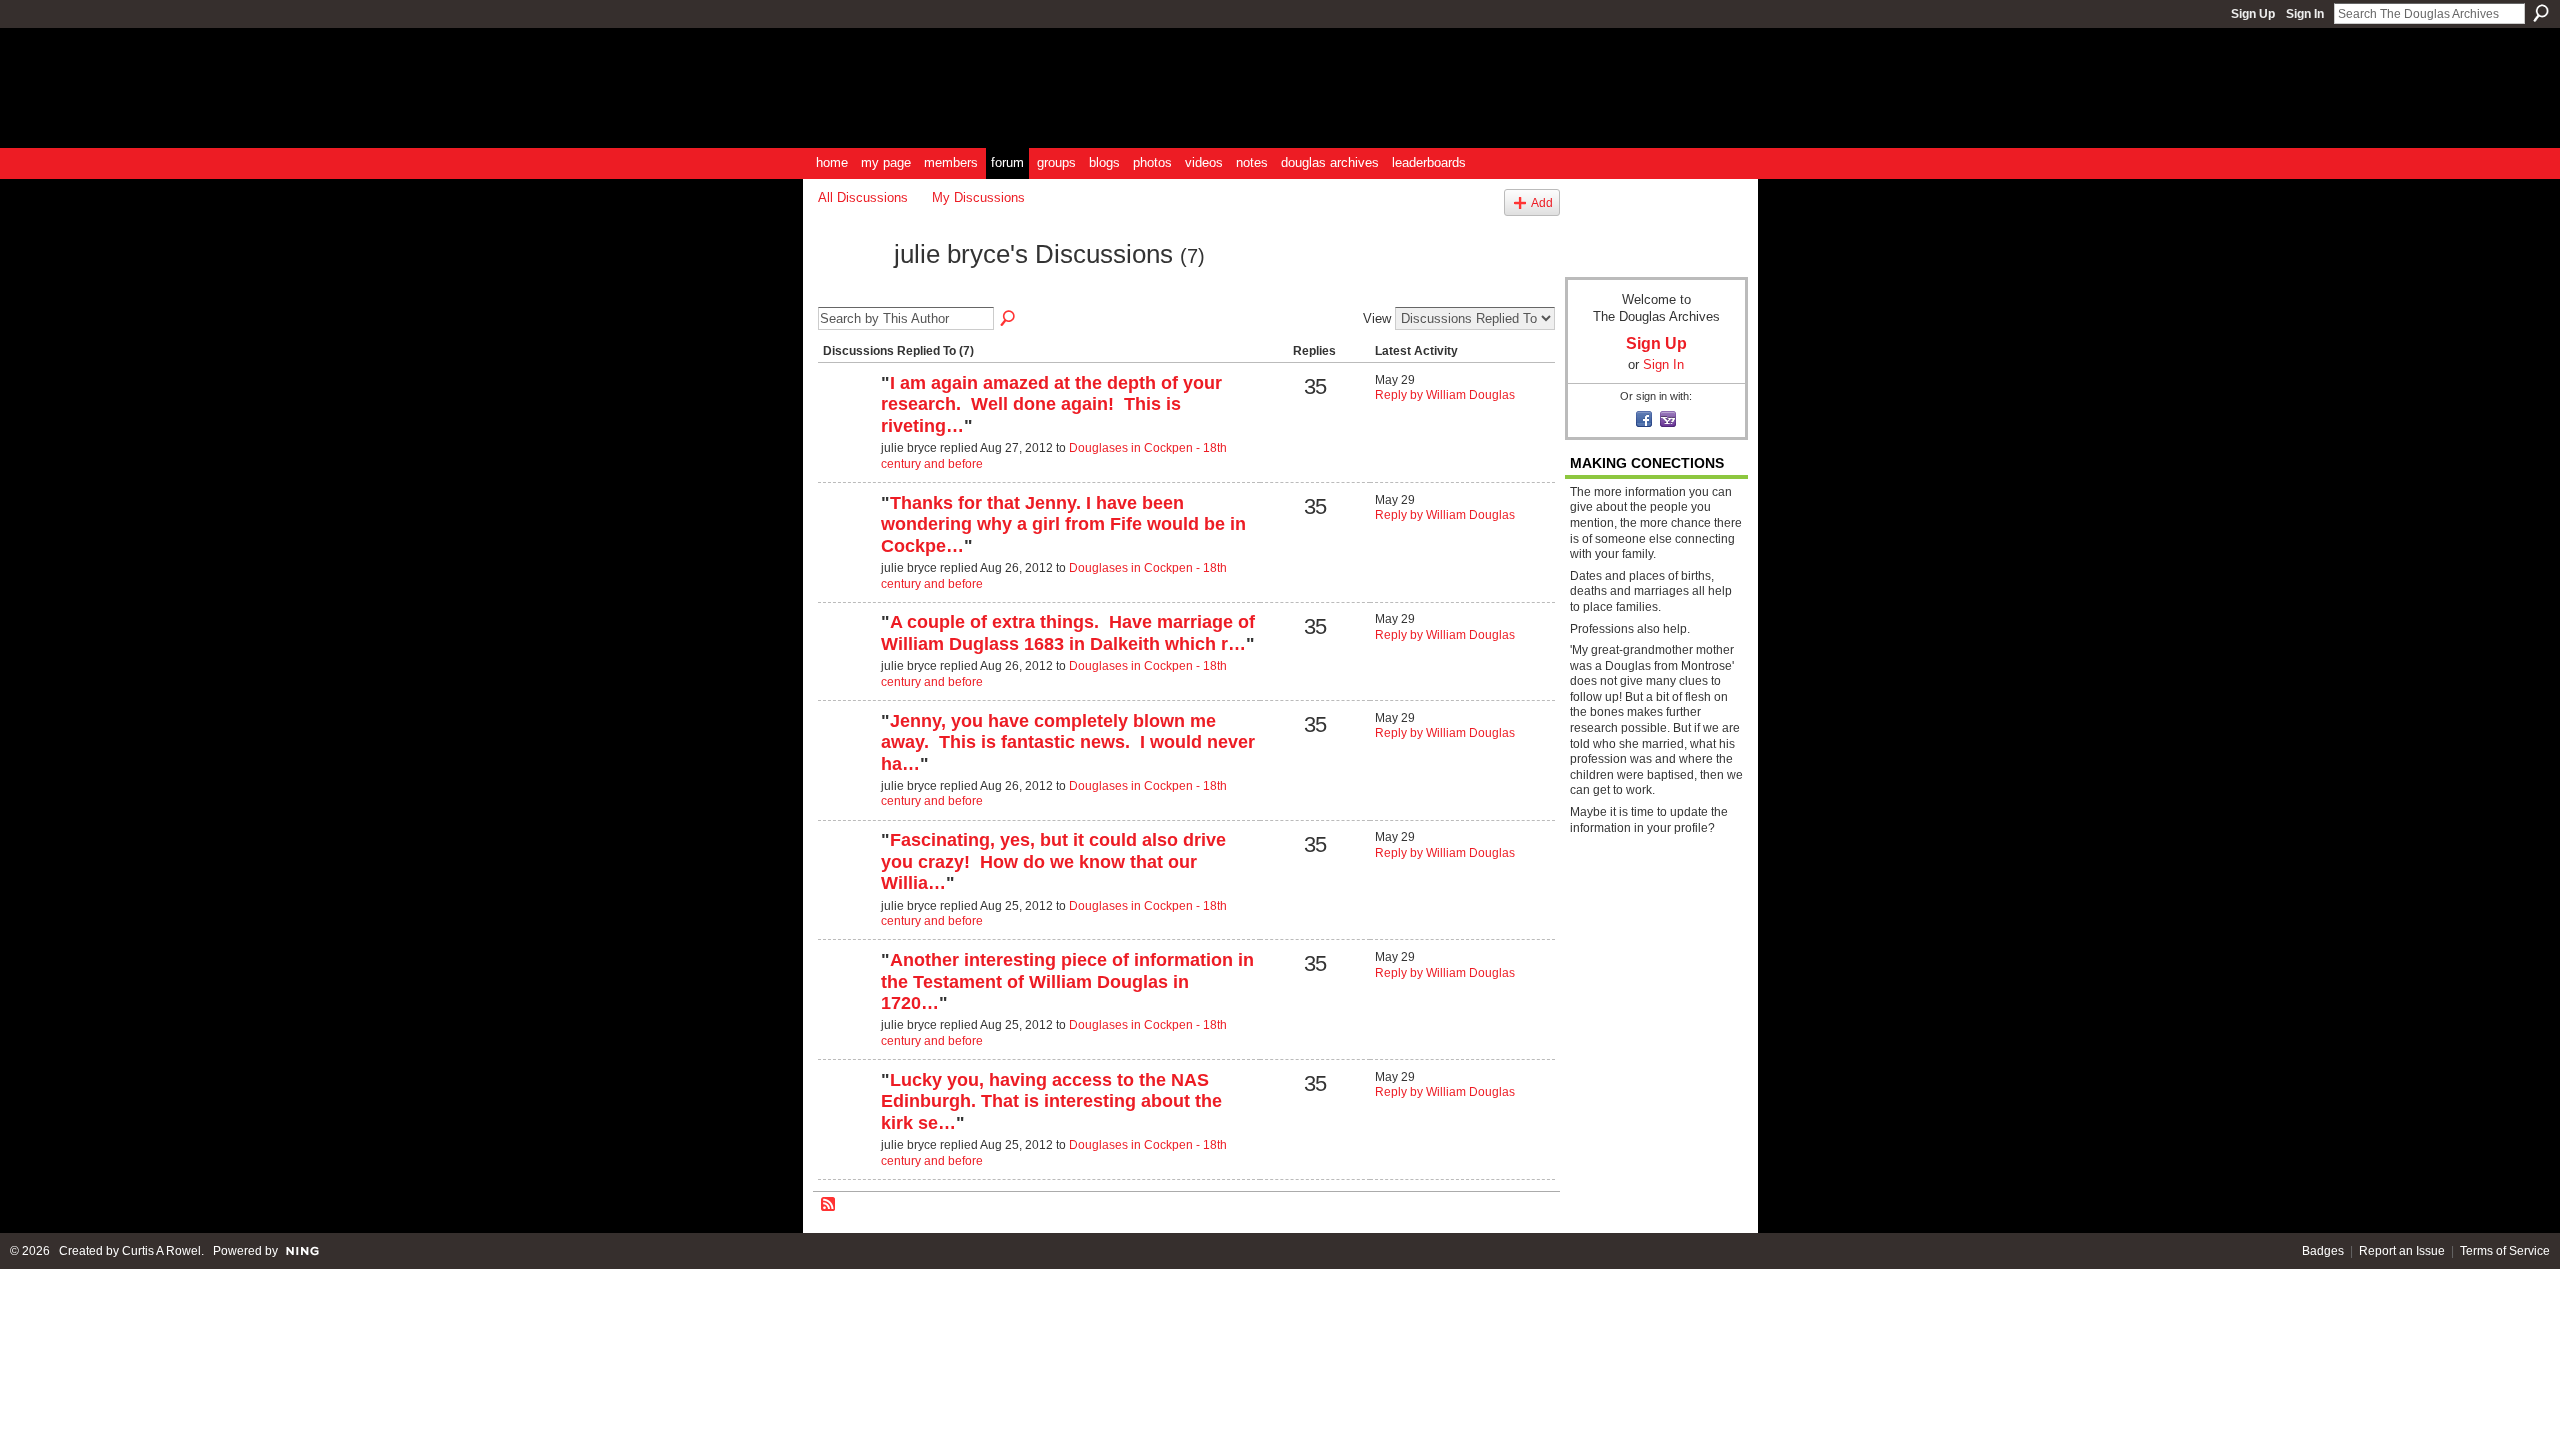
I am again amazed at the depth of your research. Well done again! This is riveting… (1051, 404)
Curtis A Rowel (161, 1251)
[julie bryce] (850, 290)
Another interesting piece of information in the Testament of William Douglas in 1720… (1067, 981)
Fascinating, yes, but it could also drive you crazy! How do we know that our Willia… (1053, 861)
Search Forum (1009, 319)
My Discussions (978, 197)
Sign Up (2253, 14)
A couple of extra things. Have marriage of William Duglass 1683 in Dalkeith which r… (1068, 633)
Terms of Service (2505, 1251)
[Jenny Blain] (847, 417)
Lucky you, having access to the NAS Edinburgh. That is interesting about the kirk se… (1051, 1101)
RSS (829, 1205)
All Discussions (863, 197)
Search (2541, 13)
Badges (2323, 1251)
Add (1542, 202)
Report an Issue (2402, 1251)
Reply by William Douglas (1445, 395)
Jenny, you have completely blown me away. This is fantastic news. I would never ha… (1068, 742)
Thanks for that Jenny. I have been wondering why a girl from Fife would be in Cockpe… (1063, 524)
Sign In (2305, 14)
